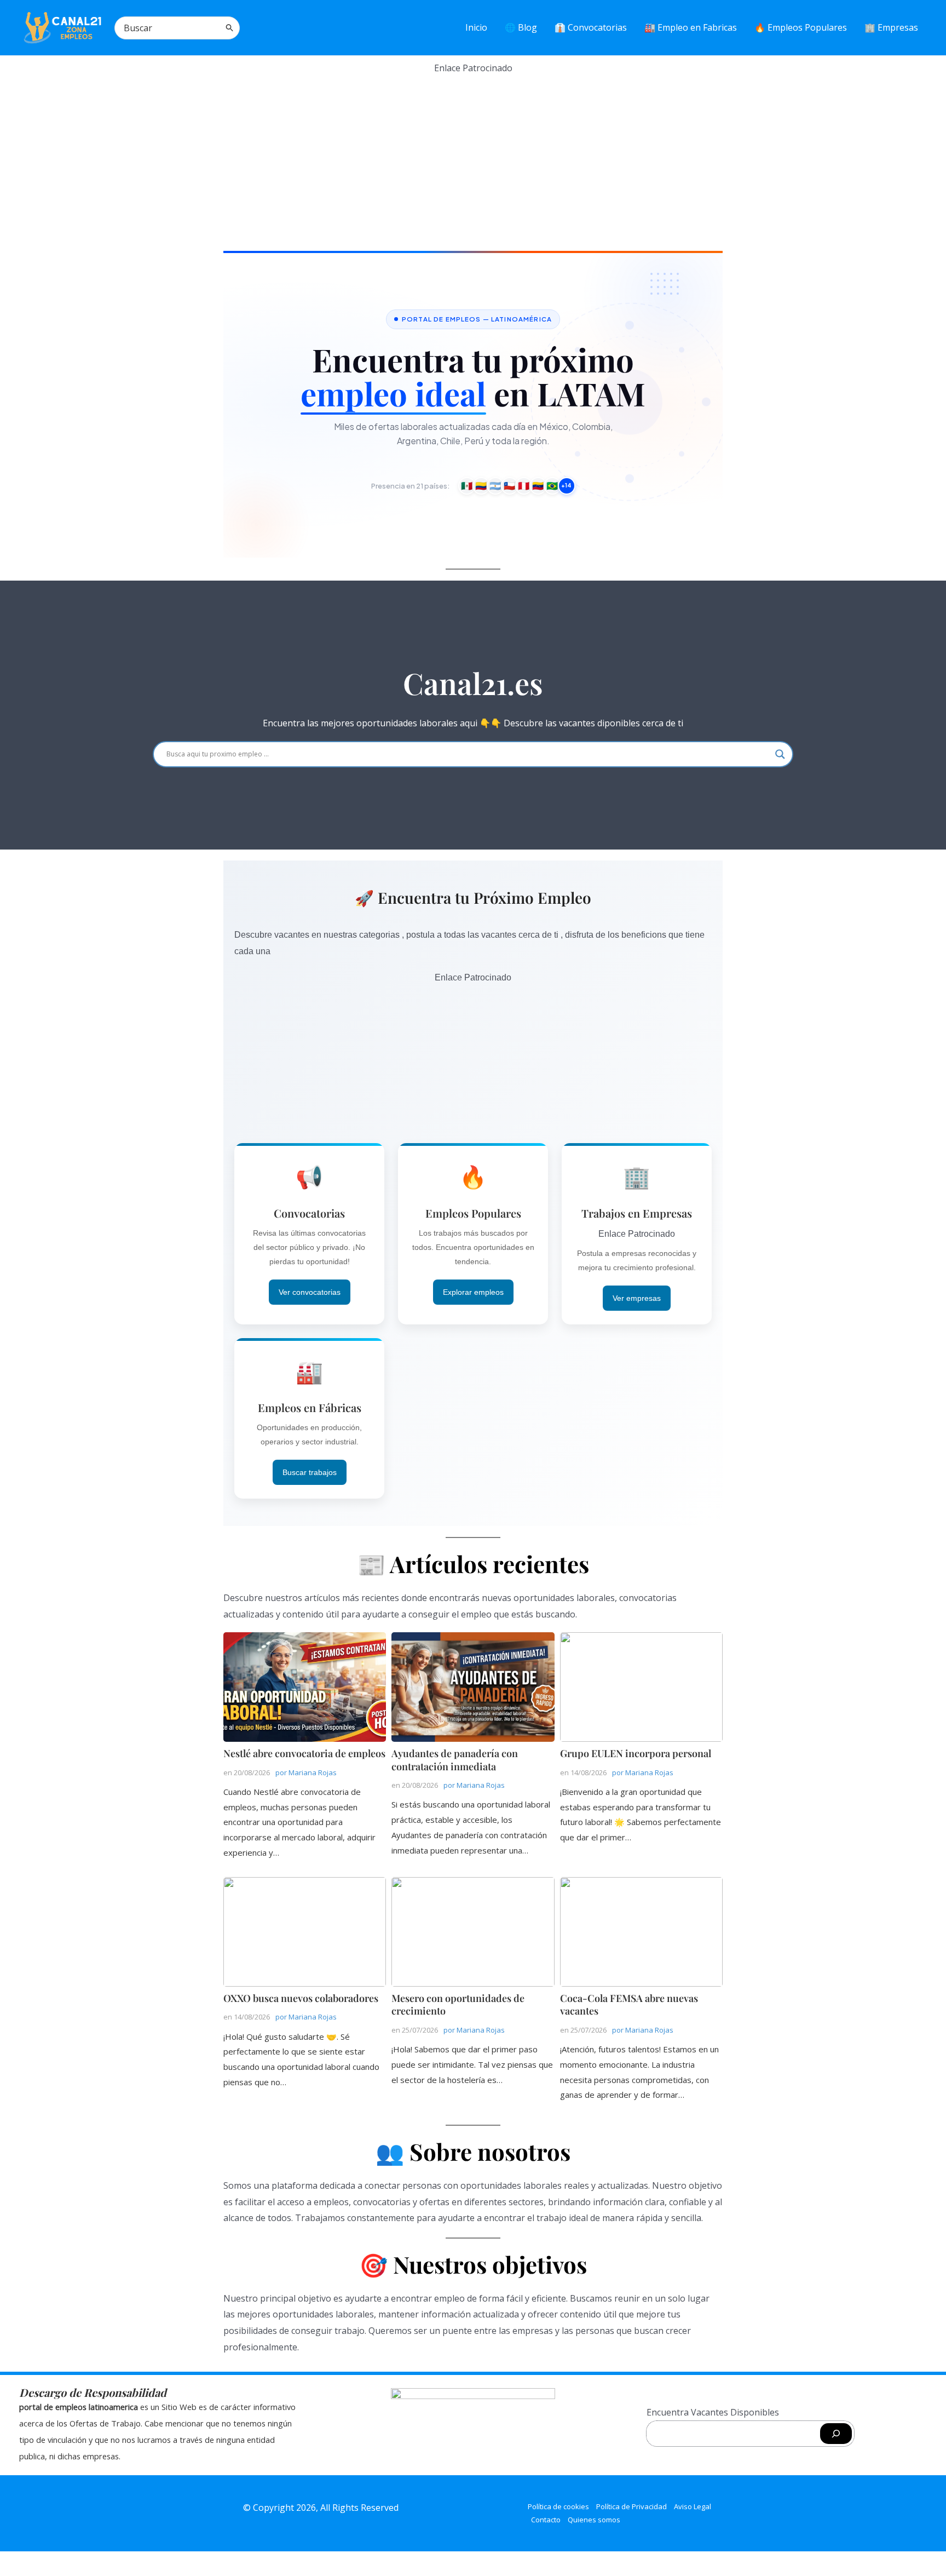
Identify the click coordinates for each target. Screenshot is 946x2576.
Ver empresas (637, 1298)
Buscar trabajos (310, 1472)
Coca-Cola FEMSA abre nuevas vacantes (641, 1931)
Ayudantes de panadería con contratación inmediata (472, 1686)
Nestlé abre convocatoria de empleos (304, 1686)
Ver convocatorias (310, 1292)
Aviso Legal (693, 2506)
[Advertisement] (473, 153)
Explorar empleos (473, 1292)
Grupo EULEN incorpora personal (641, 1686)
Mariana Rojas (313, 1772)
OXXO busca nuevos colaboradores (304, 1931)
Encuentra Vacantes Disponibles (713, 2412)
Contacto (546, 2520)
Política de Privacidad (631, 2506)
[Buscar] (230, 28)
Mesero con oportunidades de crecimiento (472, 1931)
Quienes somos (594, 2520)
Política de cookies (558, 2506)
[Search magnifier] (780, 754)
